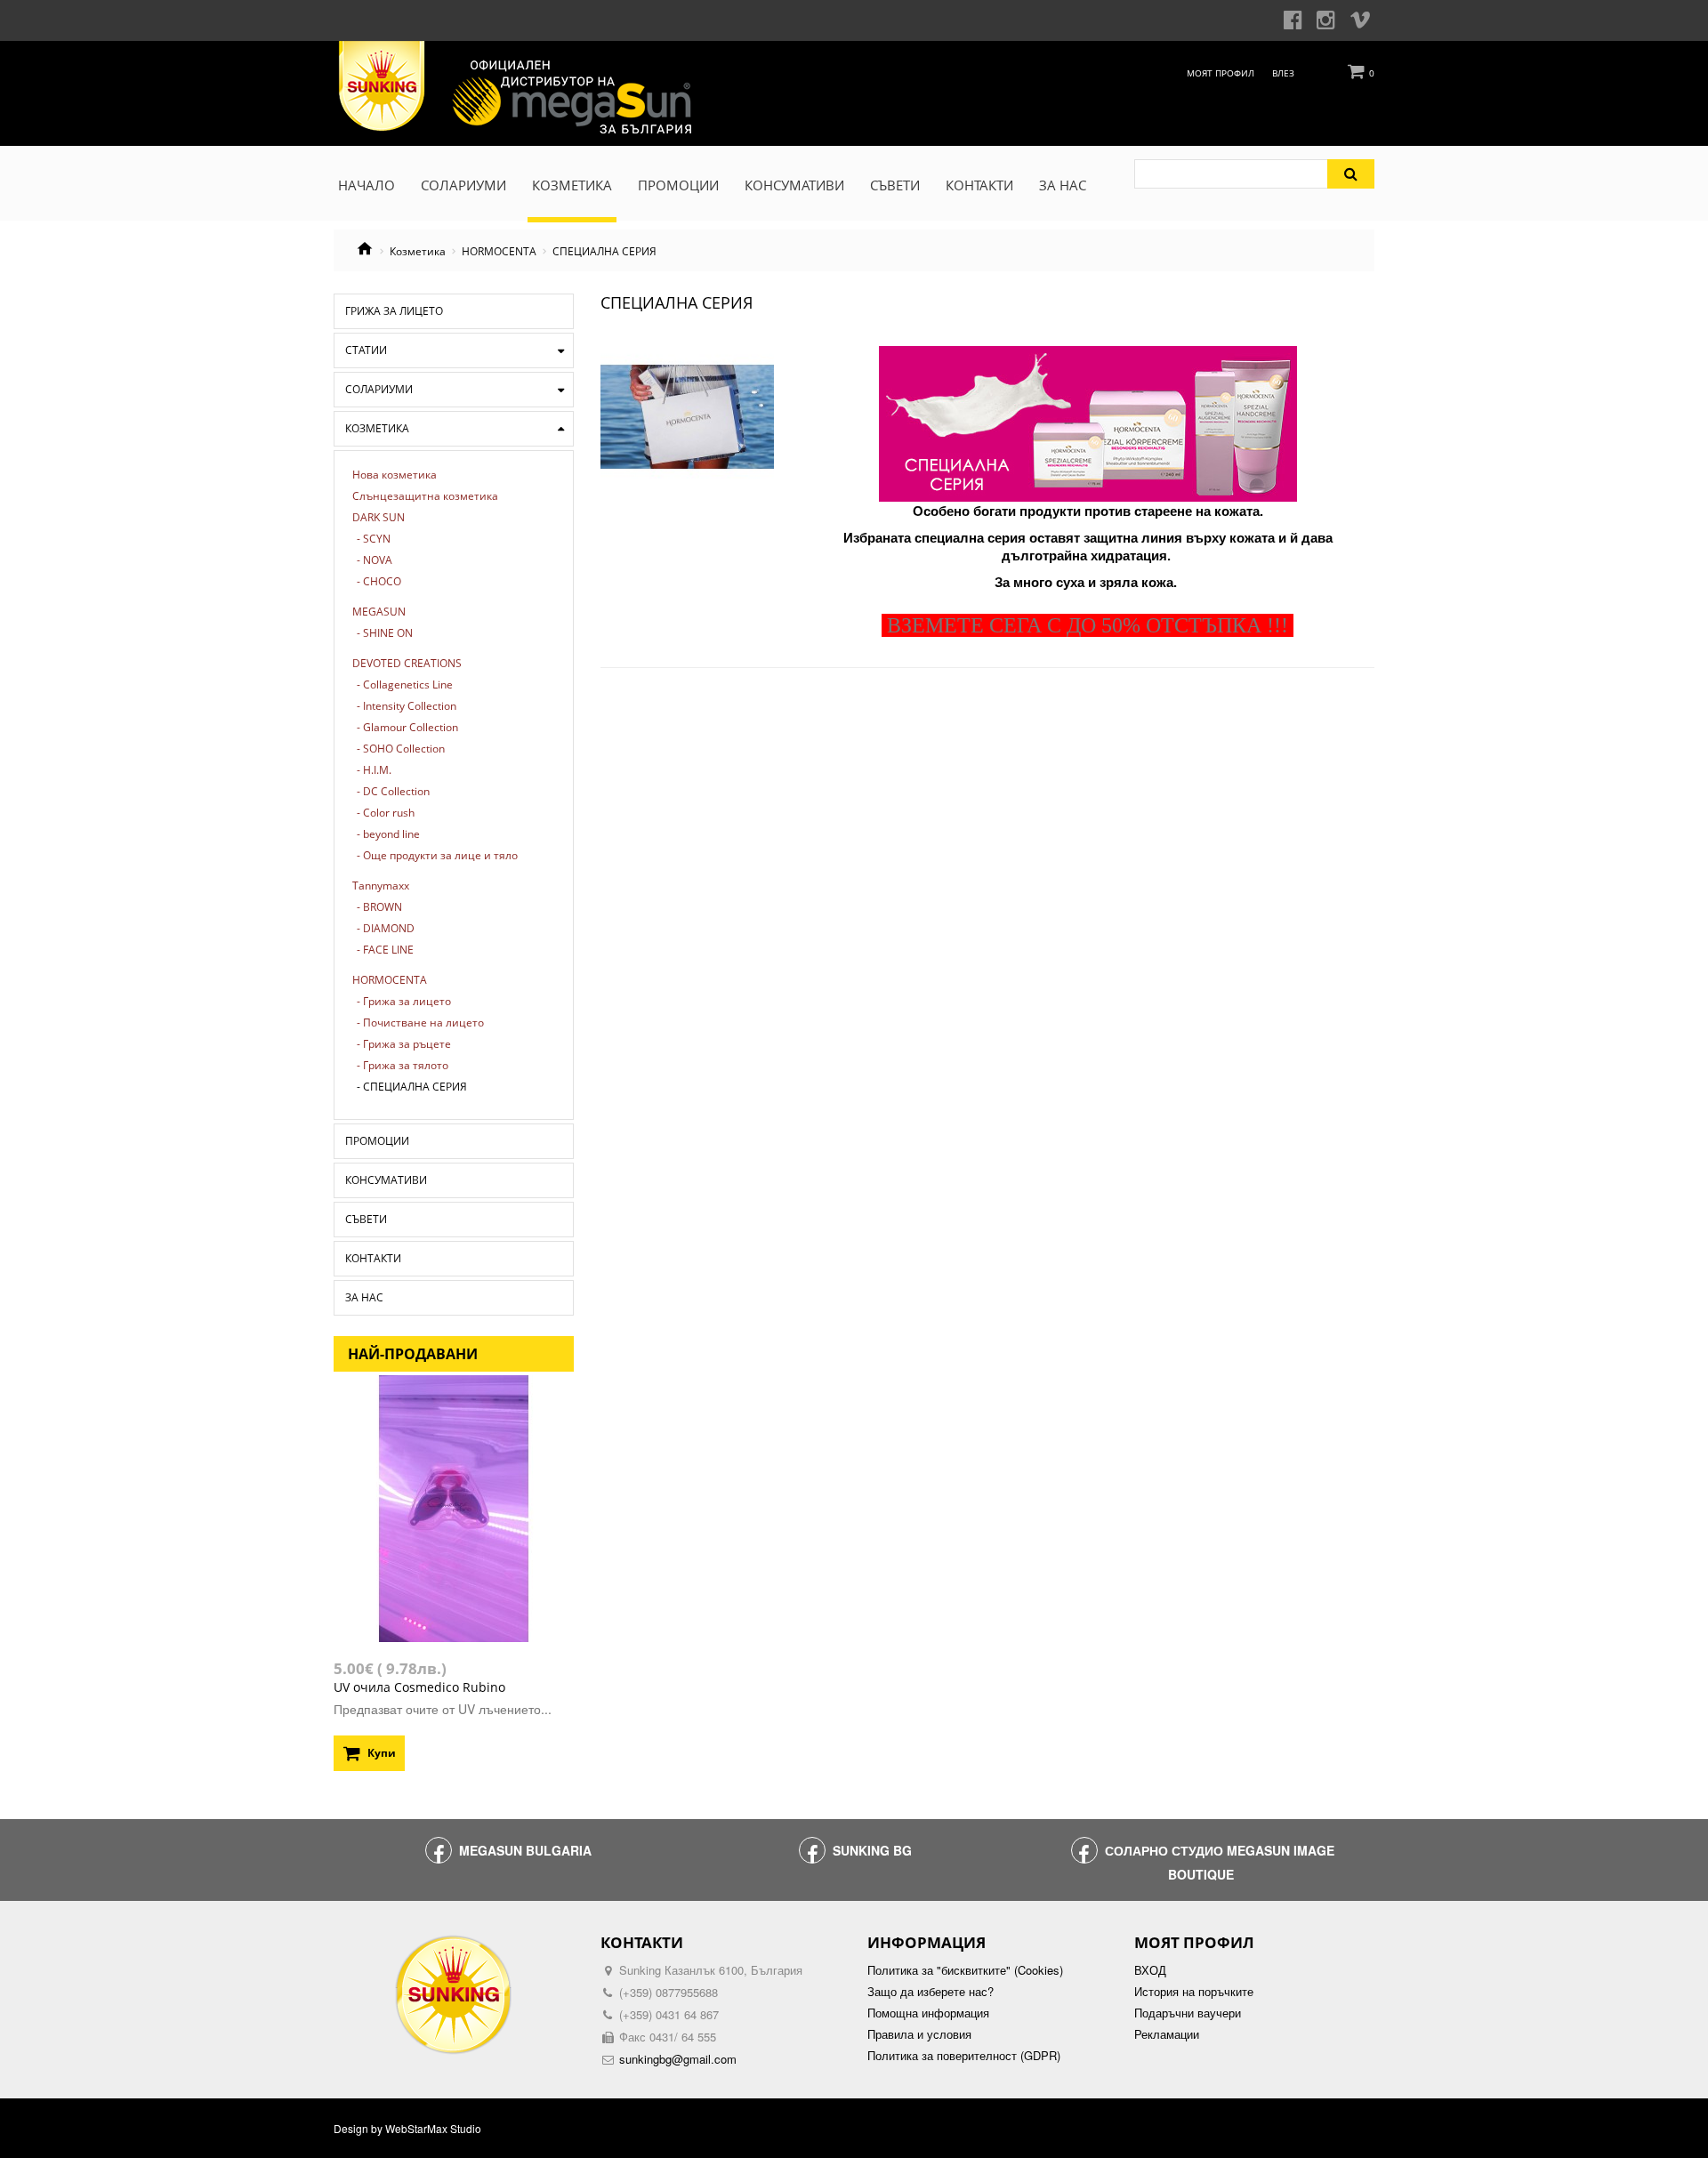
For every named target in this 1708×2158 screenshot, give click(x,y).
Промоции (377, 1141)
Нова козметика (395, 475)
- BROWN (379, 907)
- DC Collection (393, 792)
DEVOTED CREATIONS (407, 664)
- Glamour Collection (407, 728)
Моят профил (1221, 73)
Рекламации (1167, 2034)
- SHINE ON (385, 633)
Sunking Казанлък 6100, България (711, 1970)
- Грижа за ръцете (404, 1044)
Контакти (373, 1258)
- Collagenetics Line (405, 685)
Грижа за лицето (394, 311)
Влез (1283, 73)
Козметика (418, 252)
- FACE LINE (385, 950)
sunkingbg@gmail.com (678, 2059)
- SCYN (374, 539)
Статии (366, 350)
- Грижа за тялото (403, 1066)
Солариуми (379, 389)
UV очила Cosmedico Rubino (419, 1687)
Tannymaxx (381, 886)
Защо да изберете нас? (931, 1992)
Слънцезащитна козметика (425, 496)
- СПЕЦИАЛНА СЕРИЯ (412, 1087)
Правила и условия (919, 2034)
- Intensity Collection (407, 706)
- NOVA (375, 560)
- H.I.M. (374, 770)
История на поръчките (1194, 1992)
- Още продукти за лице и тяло (437, 856)
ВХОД (1150, 1970)
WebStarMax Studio (433, 2129)
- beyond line (388, 834)
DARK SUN (379, 518)
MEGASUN (379, 612)
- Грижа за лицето (404, 1002)
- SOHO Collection (401, 749)
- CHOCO (379, 582)
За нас (364, 1297)
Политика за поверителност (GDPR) (964, 2056)
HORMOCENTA (499, 252)
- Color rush (386, 813)
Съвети (366, 1219)
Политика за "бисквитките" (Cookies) (965, 1970)
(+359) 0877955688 (669, 1992)
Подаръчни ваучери (1188, 2013)
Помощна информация (928, 2013)
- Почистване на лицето (420, 1023)
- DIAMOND (386, 929)
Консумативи (386, 1180)
